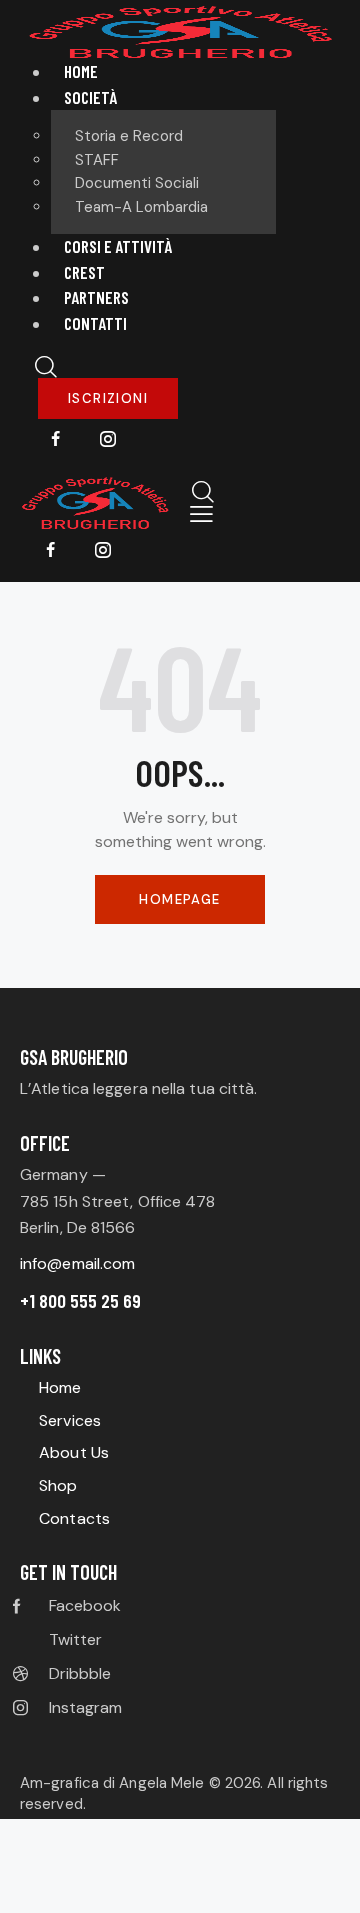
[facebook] (56, 440)
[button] (201, 514)
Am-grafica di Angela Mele (114, 1783)
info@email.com (77, 1263)
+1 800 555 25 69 (80, 1300)
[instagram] (108, 440)
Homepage (179, 899)
